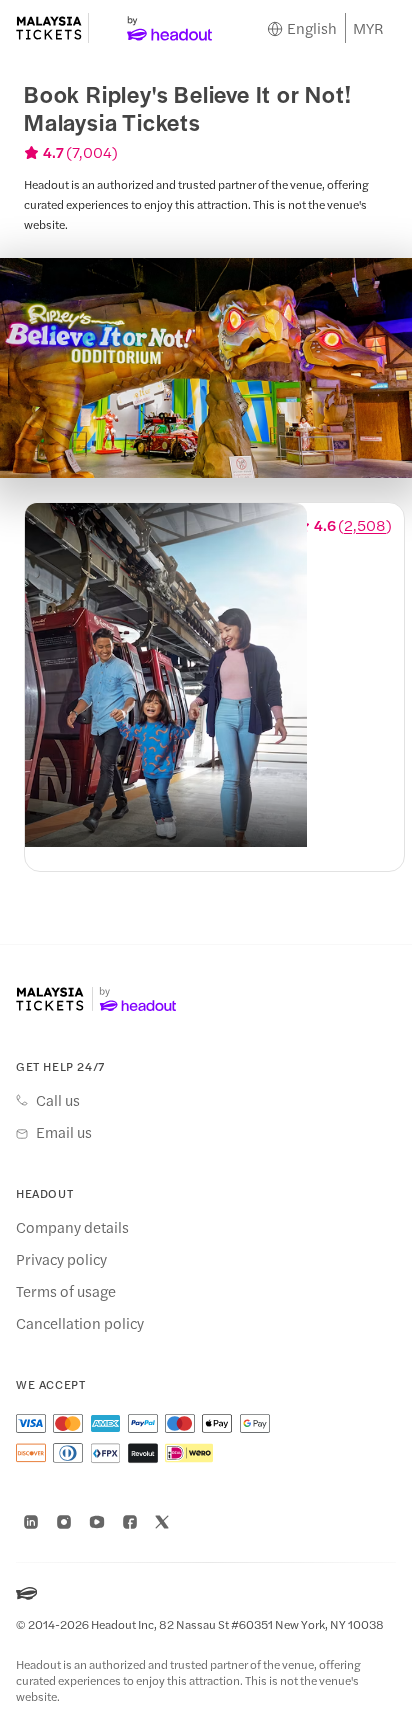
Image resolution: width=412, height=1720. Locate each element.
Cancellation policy (80, 1323)
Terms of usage (66, 1291)
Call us (58, 1100)
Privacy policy (61, 1259)
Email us (64, 1132)
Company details (72, 1227)
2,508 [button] (365, 525)
